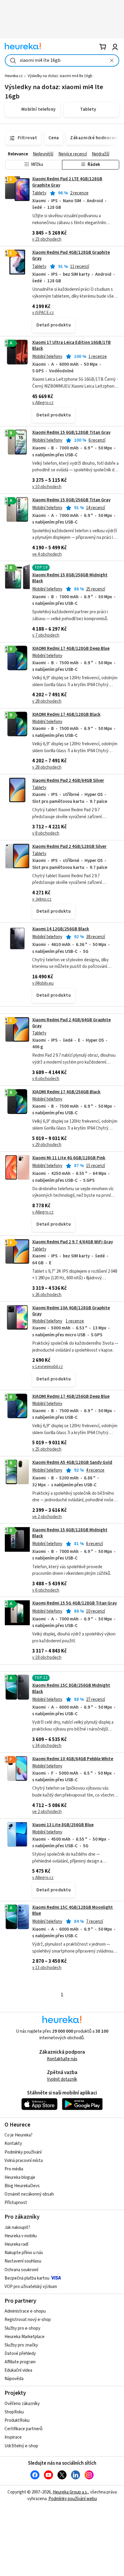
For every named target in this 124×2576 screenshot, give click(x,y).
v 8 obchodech (46, 833)
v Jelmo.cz (42, 899)
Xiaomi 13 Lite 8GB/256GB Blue (63, 1825)
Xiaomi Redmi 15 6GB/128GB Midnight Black (70, 1533)
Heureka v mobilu (21, 2236)
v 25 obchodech (47, 1449)
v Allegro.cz (43, 403)
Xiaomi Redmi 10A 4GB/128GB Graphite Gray (71, 1311)
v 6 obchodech (46, 1079)
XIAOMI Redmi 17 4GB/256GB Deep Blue (71, 1396)
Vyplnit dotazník (62, 2079)
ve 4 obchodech (47, 554)
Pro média (14, 2169)
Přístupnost (16, 2203)
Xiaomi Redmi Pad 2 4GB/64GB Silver (68, 781)
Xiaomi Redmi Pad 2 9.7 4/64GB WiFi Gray (73, 1242)
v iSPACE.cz (43, 313)
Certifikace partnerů (23, 2429)
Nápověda (14, 2379)
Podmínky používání (23, 2152)
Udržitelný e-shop (21, 2446)
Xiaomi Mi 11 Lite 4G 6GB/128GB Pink (69, 1158)
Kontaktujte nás (62, 2059)
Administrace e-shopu (25, 2311)
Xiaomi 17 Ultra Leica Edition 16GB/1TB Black (71, 345)
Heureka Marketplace (25, 2337)
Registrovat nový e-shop (28, 2320)
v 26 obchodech (47, 1295)
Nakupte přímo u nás (24, 2253)
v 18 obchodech (47, 1657)
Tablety (39, 193)
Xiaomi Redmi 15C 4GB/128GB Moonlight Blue (73, 1910)
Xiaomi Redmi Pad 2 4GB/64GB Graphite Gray (71, 1023)
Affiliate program (20, 2362)
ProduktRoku (17, 2420)
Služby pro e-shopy (22, 2328)
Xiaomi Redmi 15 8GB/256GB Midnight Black (70, 578)
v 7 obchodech (46, 635)
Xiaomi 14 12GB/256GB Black (61, 929)
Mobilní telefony (47, 357)
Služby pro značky (21, 2345)
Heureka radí (16, 2244)
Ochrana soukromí (21, 2270)
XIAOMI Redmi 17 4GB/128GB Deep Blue (71, 649)
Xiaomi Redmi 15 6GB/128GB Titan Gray (71, 432)
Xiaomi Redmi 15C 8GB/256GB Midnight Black (71, 1688)
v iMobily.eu (43, 983)
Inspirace (13, 2437)
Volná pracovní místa (24, 2161)
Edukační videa (18, 2370)
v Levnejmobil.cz (48, 1367)
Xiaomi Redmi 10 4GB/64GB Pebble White (73, 1759)
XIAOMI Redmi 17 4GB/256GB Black (66, 1092)
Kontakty (13, 2144)
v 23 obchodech (47, 239)
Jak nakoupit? (17, 2228)
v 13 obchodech (47, 1968)
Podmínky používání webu (73, 2499)
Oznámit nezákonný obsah (29, 2194)
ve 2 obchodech (47, 1517)
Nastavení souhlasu (23, 2261)
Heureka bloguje (20, 2177)
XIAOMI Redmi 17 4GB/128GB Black (66, 715)
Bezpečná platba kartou (27, 2278)
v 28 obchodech (47, 701)
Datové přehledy (20, 2354)
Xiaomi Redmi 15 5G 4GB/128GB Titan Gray (74, 1603)
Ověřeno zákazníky (22, 2404)
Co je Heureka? (19, 2135)
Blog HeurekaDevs (22, 2186)
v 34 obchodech (47, 1746)
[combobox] (62, 60)
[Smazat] (112, 60)
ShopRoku (14, 2412)
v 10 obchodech (47, 487)
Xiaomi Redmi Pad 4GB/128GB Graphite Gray (71, 255)
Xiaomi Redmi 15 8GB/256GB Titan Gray (71, 500)
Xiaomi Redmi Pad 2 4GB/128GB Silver (69, 847)
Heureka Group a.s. (70, 2492)
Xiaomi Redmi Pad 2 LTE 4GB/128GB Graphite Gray (62, 209)
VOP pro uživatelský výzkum (31, 2287)
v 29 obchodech (47, 1145)
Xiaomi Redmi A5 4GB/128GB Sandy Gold (72, 1462)
